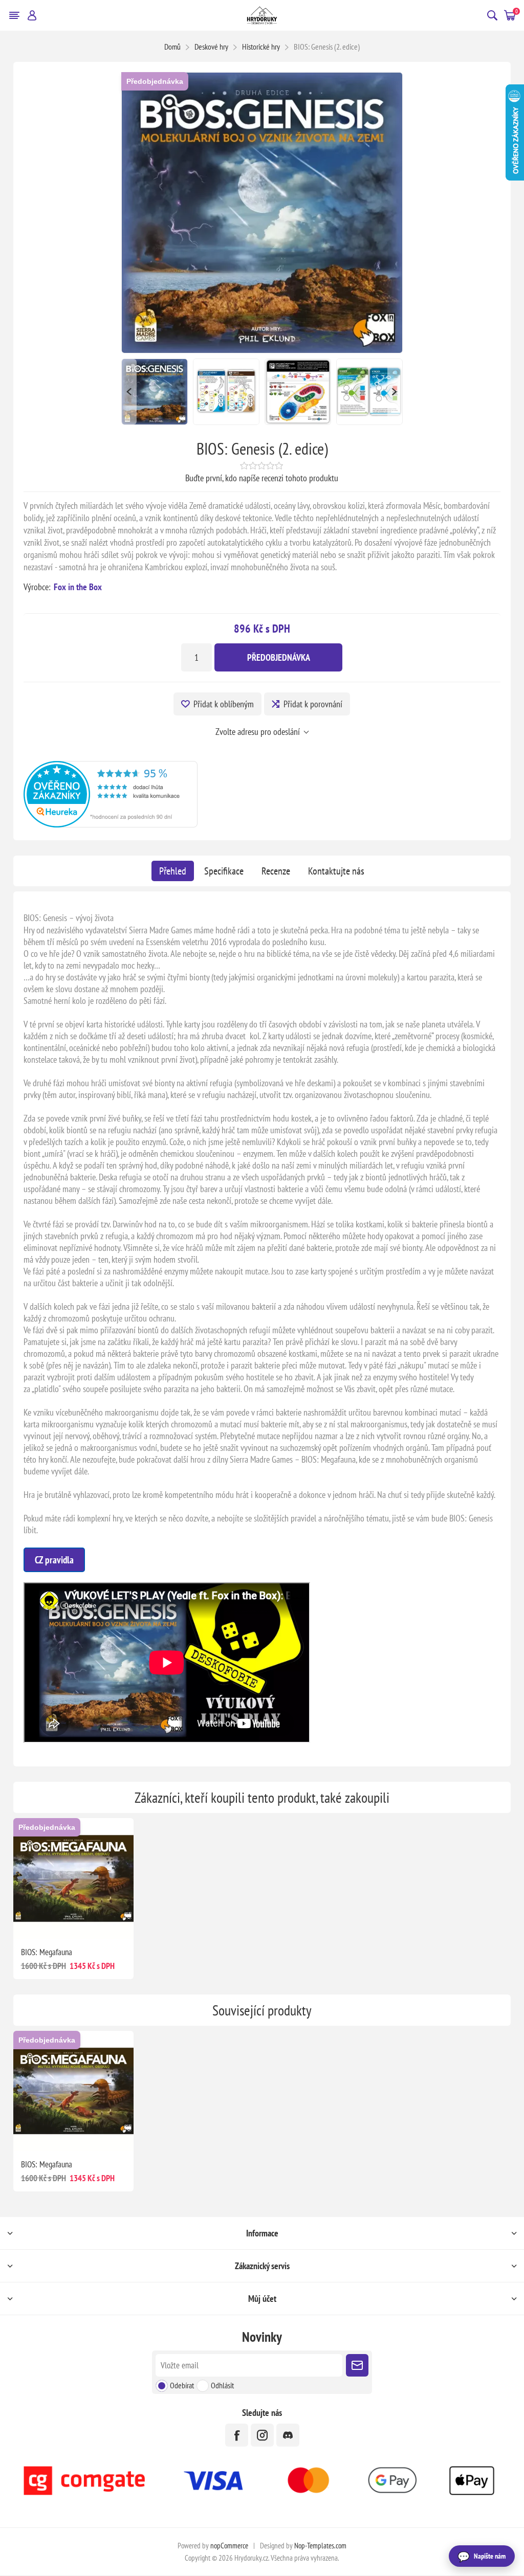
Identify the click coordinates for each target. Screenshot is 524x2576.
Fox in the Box (78, 587)
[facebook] (237, 2435)
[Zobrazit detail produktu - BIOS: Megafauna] (74, 1878)
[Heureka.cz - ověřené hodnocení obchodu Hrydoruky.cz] (111, 824)
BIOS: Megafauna (47, 1952)
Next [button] (395, 392)
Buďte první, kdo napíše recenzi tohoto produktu (262, 478)
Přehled (173, 871)
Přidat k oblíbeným (224, 704)
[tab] (173, 871)
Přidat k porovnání (313, 704)
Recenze (276, 871)
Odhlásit (222, 2385)
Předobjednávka (155, 81)
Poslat (357, 2365)
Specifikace (224, 871)
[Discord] (288, 2435)
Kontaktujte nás (336, 871)
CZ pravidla (54, 1560)
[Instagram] (262, 2435)
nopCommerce (229, 2546)
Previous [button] (129, 392)
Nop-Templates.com (320, 2546)
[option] (155, 392)
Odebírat (182, 2385)
